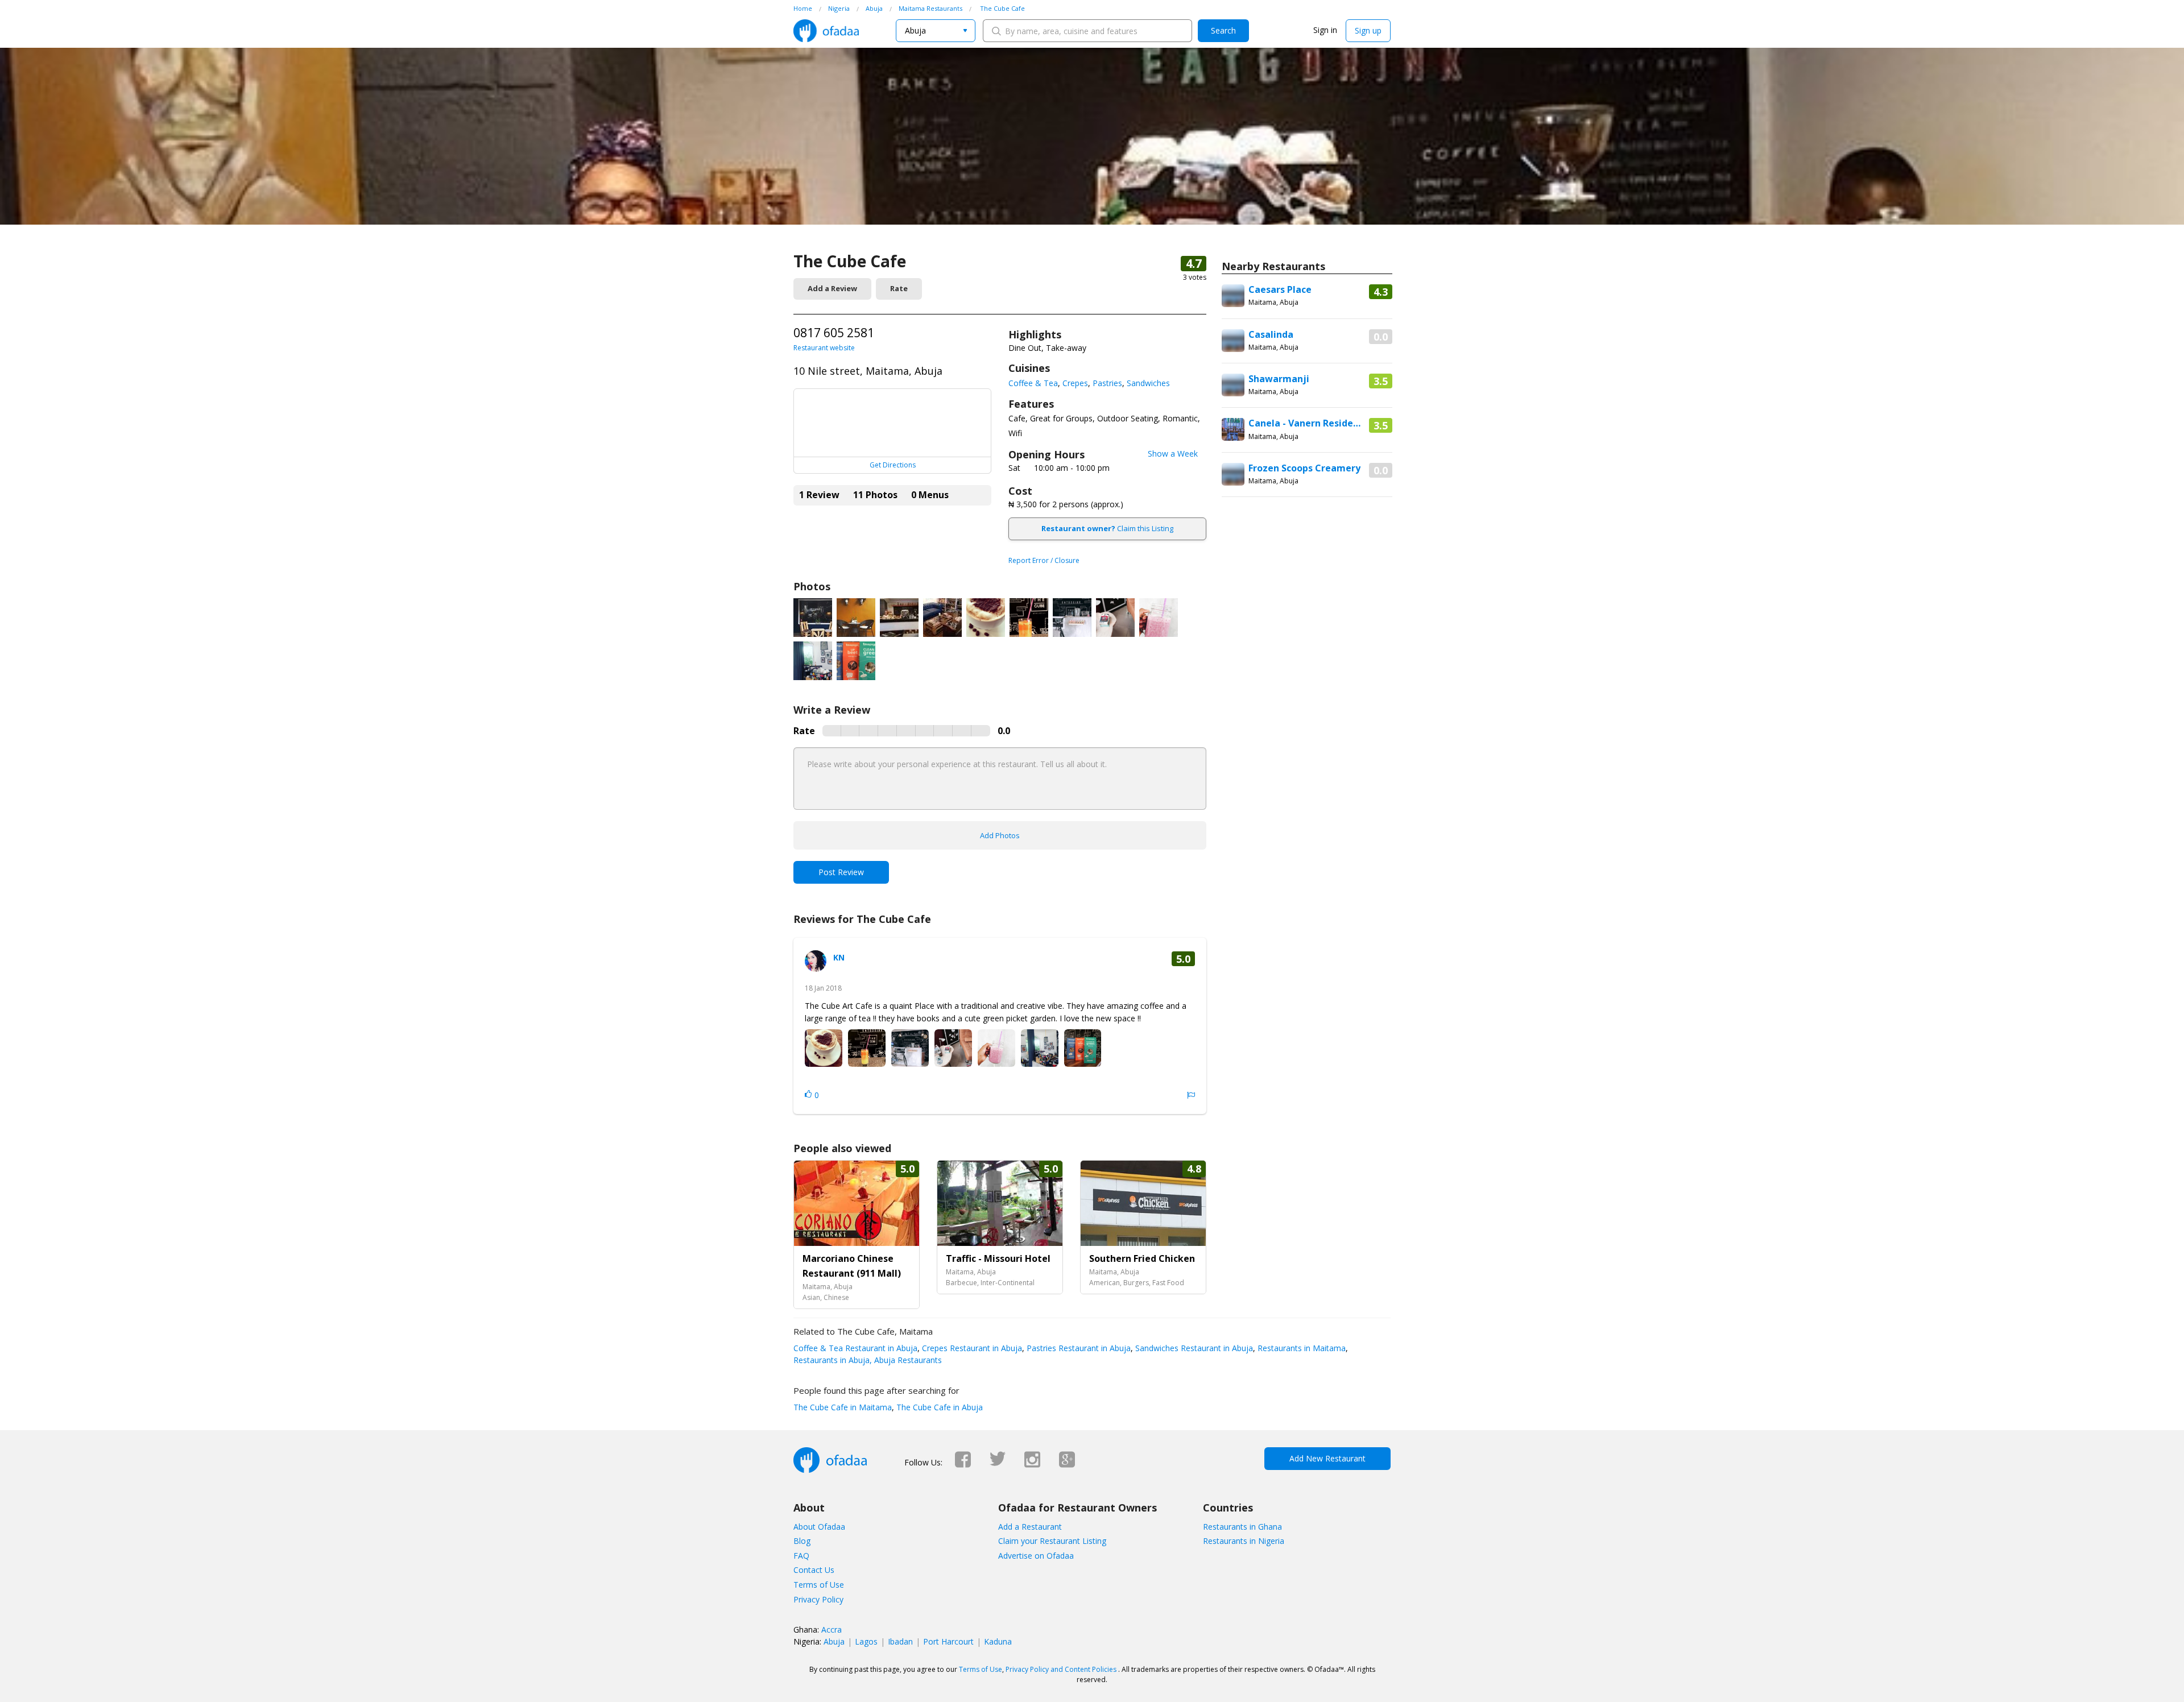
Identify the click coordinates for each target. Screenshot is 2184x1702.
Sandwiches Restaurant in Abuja (1193, 1348)
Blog (802, 1541)
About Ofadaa (819, 1527)
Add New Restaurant (1327, 1458)
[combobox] (936, 31)
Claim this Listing (1107, 528)
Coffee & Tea (1033, 383)
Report (1191, 1095)
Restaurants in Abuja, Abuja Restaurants (868, 1360)
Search (1223, 30)
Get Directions (893, 465)
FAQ (801, 1556)
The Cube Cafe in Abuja (938, 1407)
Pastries (1107, 383)
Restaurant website (824, 348)
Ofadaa (826, 31)
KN (839, 957)
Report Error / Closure (1044, 560)
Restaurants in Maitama (1300, 1348)
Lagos (866, 1641)
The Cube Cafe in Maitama (843, 1407)
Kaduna (998, 1641)
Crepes (1075, 383)
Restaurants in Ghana (1242, 1527)
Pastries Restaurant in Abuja (1077, 1348)
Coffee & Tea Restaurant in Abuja (855, 1348)
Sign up (1368, 30)
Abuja (834, 1641)
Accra (832, 1629)
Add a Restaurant (1030, 1527)
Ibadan (900, 1641)
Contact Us (814, 1570)
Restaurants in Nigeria (1244, 1541)
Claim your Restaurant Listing (1052, 1541)
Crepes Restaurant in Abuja (971, 1348)
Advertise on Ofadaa (1036, 1556)
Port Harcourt (948, 1641)
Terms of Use (819, 1585)
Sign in (1325, 30)
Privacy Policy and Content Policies (1061, 1669)
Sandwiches (1148, 383)
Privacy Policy (818, 1599)
